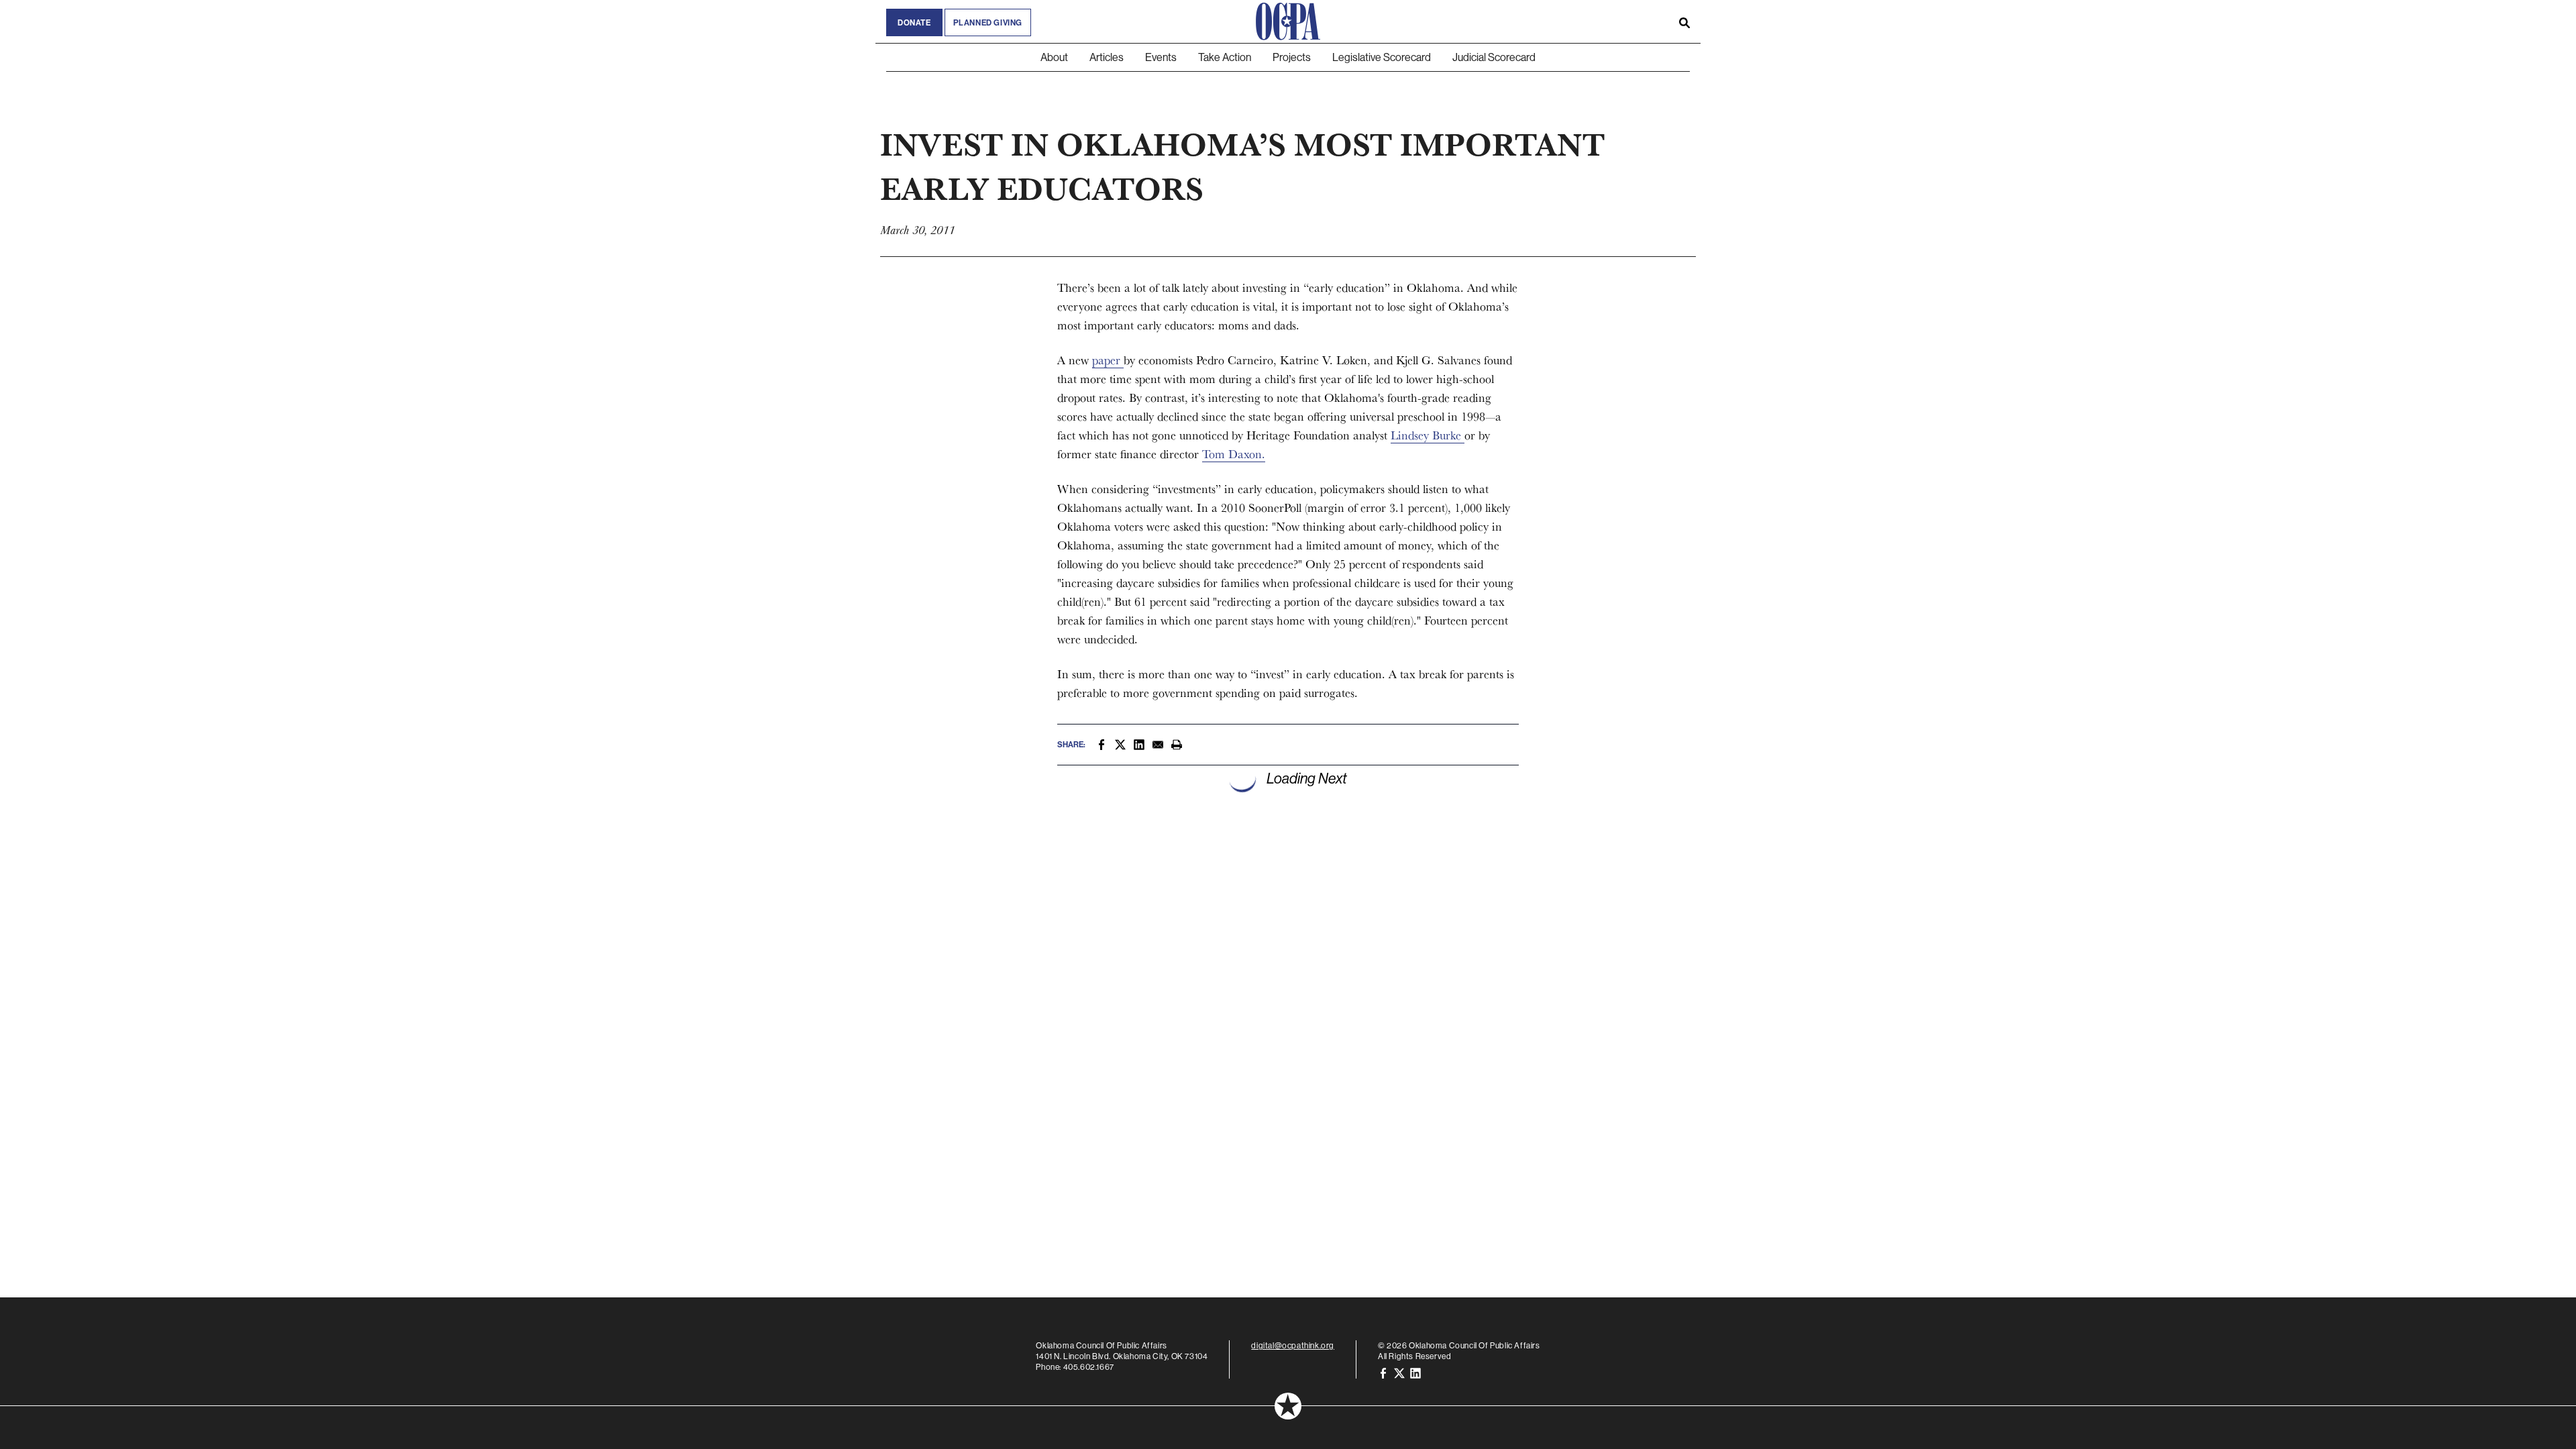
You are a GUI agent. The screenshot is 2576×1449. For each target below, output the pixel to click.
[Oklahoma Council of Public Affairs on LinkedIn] (1415, 1372)
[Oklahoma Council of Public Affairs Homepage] (1288, 21)
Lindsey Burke (1428, 435)
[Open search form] (1684, 21)
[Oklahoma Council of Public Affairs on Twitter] (1399, 1372)
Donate (914, 22)
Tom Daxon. (1234, 454)
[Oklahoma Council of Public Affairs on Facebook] (1383, 1372)
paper (1108, 360)
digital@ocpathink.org (1293, 1345)
